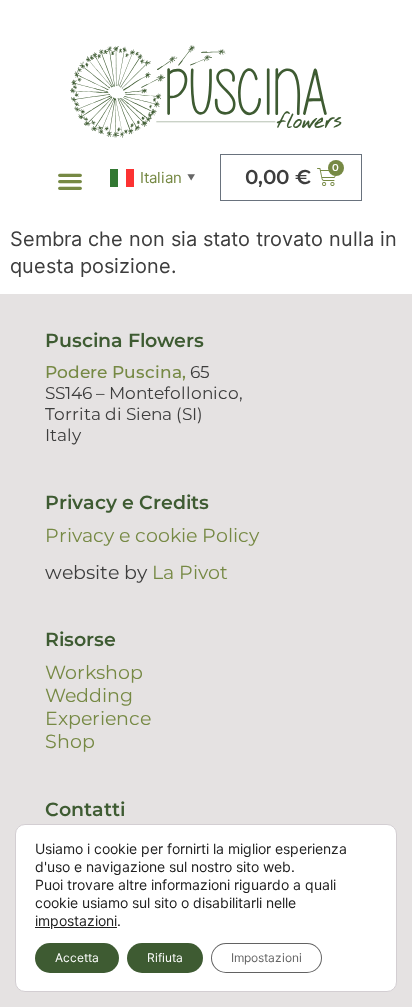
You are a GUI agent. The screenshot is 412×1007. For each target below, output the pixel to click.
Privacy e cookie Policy (152, 535)
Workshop (94, 672)
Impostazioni (266, 957)
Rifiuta (165, 957)
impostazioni (76, 920)
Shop (70, 741)
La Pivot (190, 572)
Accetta (77, 957)
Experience (98, 718)
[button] (70, 181)
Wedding (89, 695)
